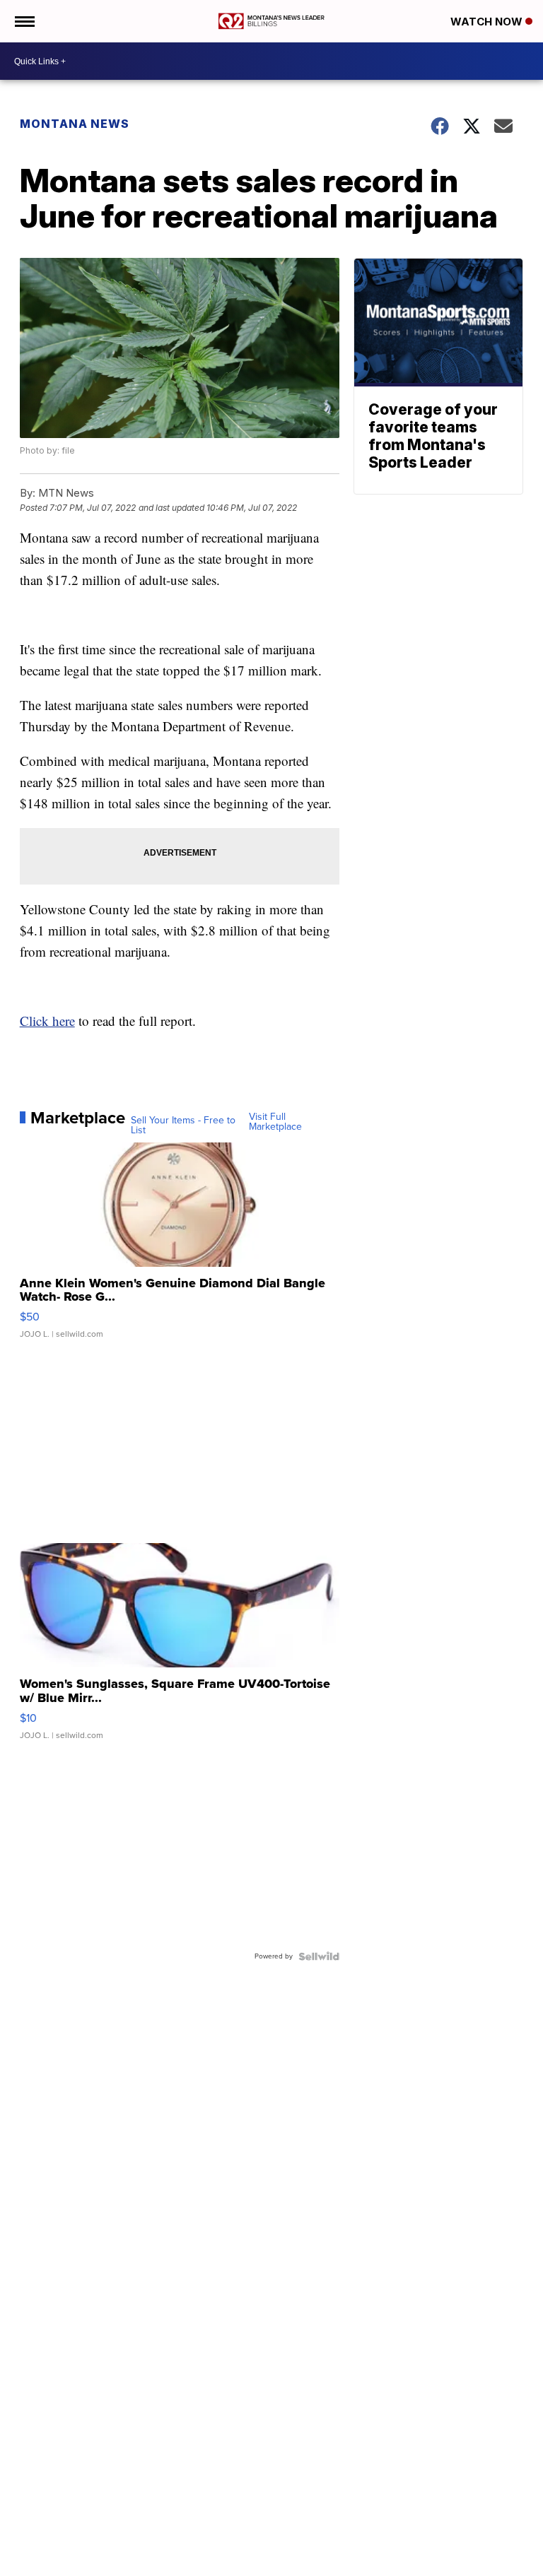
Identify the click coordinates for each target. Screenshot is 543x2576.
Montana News (75, 124)
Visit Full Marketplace (275, 1122)
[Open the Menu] (24, 21)
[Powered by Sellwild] (319, 1956)
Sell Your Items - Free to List (183, 1125)
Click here (47, 1021)
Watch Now (488, 22)
